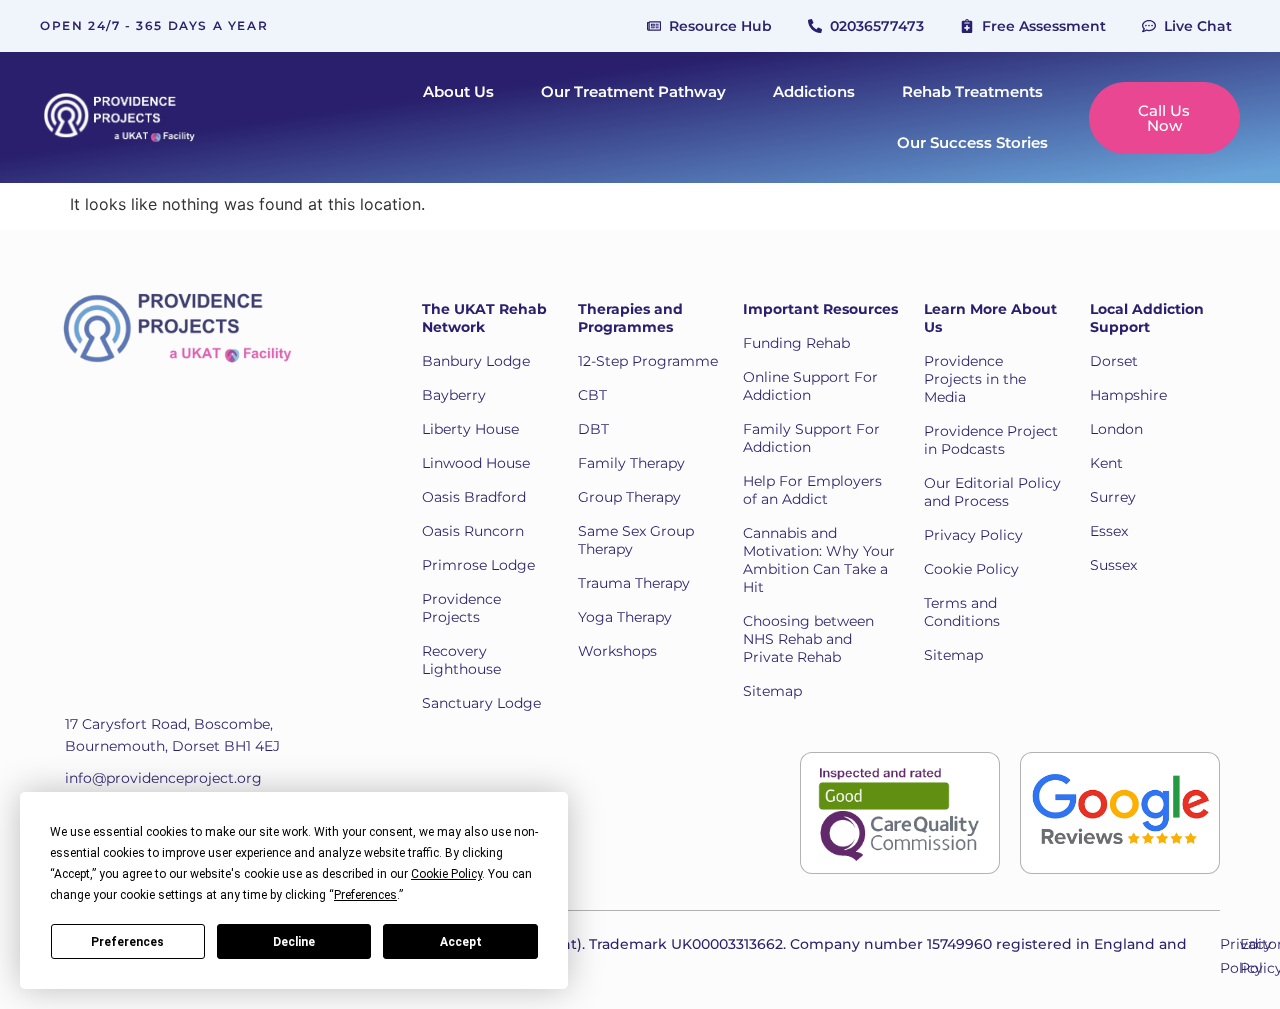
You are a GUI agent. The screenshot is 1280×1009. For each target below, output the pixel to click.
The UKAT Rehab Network (484, 318)
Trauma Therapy (634, 583)
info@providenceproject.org (163, 778)
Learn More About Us (990, 318)
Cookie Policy (971, 569)
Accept (461, 942)
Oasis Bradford (474, 497)
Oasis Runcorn (473, 531)
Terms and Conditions (962, 612)
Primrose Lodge (478, 565)
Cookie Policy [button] (446, 874)
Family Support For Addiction (811, 438)
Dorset (1114, 361)
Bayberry (454, 395)
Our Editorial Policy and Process (992, 492)
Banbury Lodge (476, 361)
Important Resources (820, 309)
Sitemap (772, 691)
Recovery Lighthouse (461, 660)
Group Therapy (629, 497)
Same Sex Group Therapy (636, 540)
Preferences (127, 942)
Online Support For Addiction (810, 386)
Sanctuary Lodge (481, 703)
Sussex (1113, 565)
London (1116, 429)
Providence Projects (461, 608)
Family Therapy (631, 463)
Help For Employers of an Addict (812, 490)
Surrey (1113, 497)
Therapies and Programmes (630, 318)
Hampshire (1128, 395)
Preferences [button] (365, 895)
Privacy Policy (973, 535)
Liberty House (470, 429)
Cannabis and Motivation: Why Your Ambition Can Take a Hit (819, 560)
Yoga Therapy (625, 617)
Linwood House (476, 463)
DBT (593, 429)
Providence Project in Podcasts (991, 440)
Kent (1106, 463)
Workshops (617, 651)
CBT (592, 395)
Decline (294, 942)
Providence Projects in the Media (975, 379)
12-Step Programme (648, 361)
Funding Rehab (796, 343)
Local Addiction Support (1147, 318)
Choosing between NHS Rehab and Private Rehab (808, 639)
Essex (1109, 531)
